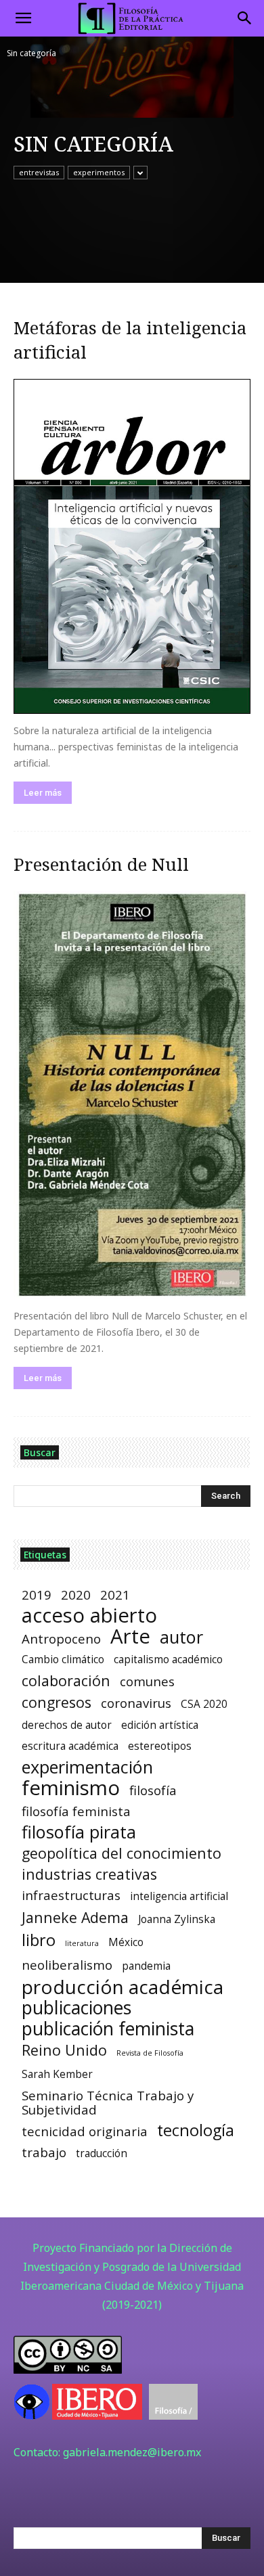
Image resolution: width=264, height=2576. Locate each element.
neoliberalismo (67, 1965)
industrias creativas (89, 1874)
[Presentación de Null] (132, 1095)
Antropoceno (61, 1639)
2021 (115, 1595)
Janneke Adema (75, 1917)
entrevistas (39, 172)
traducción (102, 2153)
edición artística (160, 1725)
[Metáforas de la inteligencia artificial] (132, 546)
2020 (76, 1595)
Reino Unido (64, 2050)
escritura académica (70, 1746)
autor (181, 1637)
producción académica (123, 1987)
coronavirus (136, 1703)
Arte (130, 1636)
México (126, 1942)
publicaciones (76, 2008)
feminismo (71, 1788)
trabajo (44, 2152)
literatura (82, 1943)
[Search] (245, 18)
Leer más (43, 793)
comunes (147, 1681)
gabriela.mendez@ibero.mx (132, 2452)
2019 (37, 1595)
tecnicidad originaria (85, 2131)
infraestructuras (71, 1895)
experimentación (87, 1767)
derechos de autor (67, 1725)
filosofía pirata (79, 1832)
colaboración (66, 1680)
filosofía (153, 1790)
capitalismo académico (168, 1659)
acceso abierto (89, 1615)
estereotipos (160, 1746)
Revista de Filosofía (150, 2053)
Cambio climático (63, 1659)
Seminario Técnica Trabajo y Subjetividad (108, 2102)
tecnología (196, 2130)
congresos (57, 1702)
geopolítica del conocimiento (122, 1853)
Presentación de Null (101, 864)
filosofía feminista (76, 1811)
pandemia (146, 1966)
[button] (23, 18)
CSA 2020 (204, 1704)
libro (39, 1940)
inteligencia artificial (179, 1896)
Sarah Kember (57, 2074)
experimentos (99, 172)
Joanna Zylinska (177, 1919)
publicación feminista (108, 2029)
